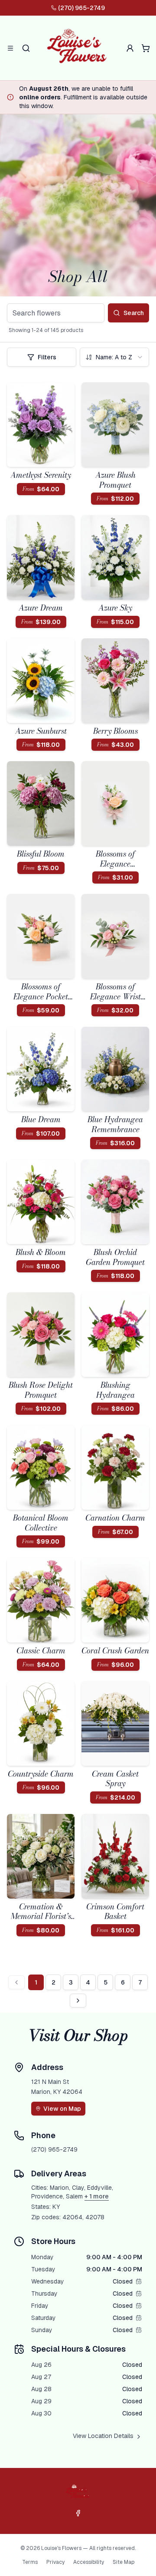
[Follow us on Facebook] (78, 2513)
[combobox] (114, 357)
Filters (47, 357)
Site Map (123, 2562)
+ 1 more (97, 2196)
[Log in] (130, 48)
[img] (139, 2281)
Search (134, 313)
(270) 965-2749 (81, 8)
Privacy (55, 2562)
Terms (30, 2562)
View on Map (62, 2109)
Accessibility (89, 2562)
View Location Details (103, 2436)
